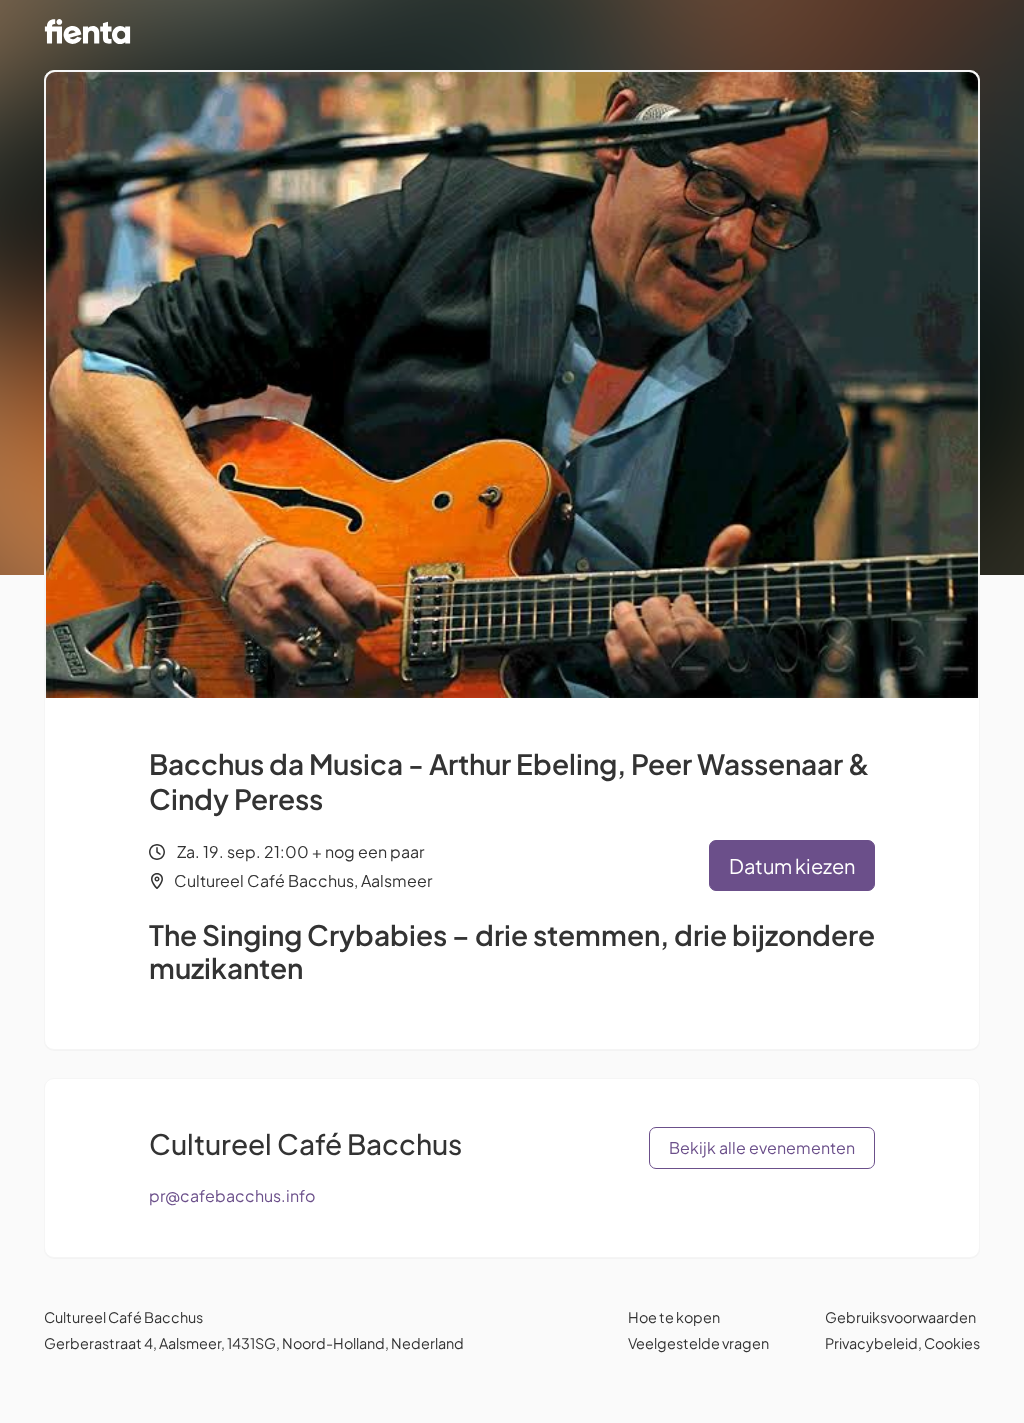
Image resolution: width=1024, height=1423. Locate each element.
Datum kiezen (792, 865)
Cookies (952, 1343)
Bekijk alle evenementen (762, 1147)
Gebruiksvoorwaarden (900, 1317)
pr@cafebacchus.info (232, 1195)
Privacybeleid (871, 1343)
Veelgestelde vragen (698, 1343)
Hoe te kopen (674, 1317)
